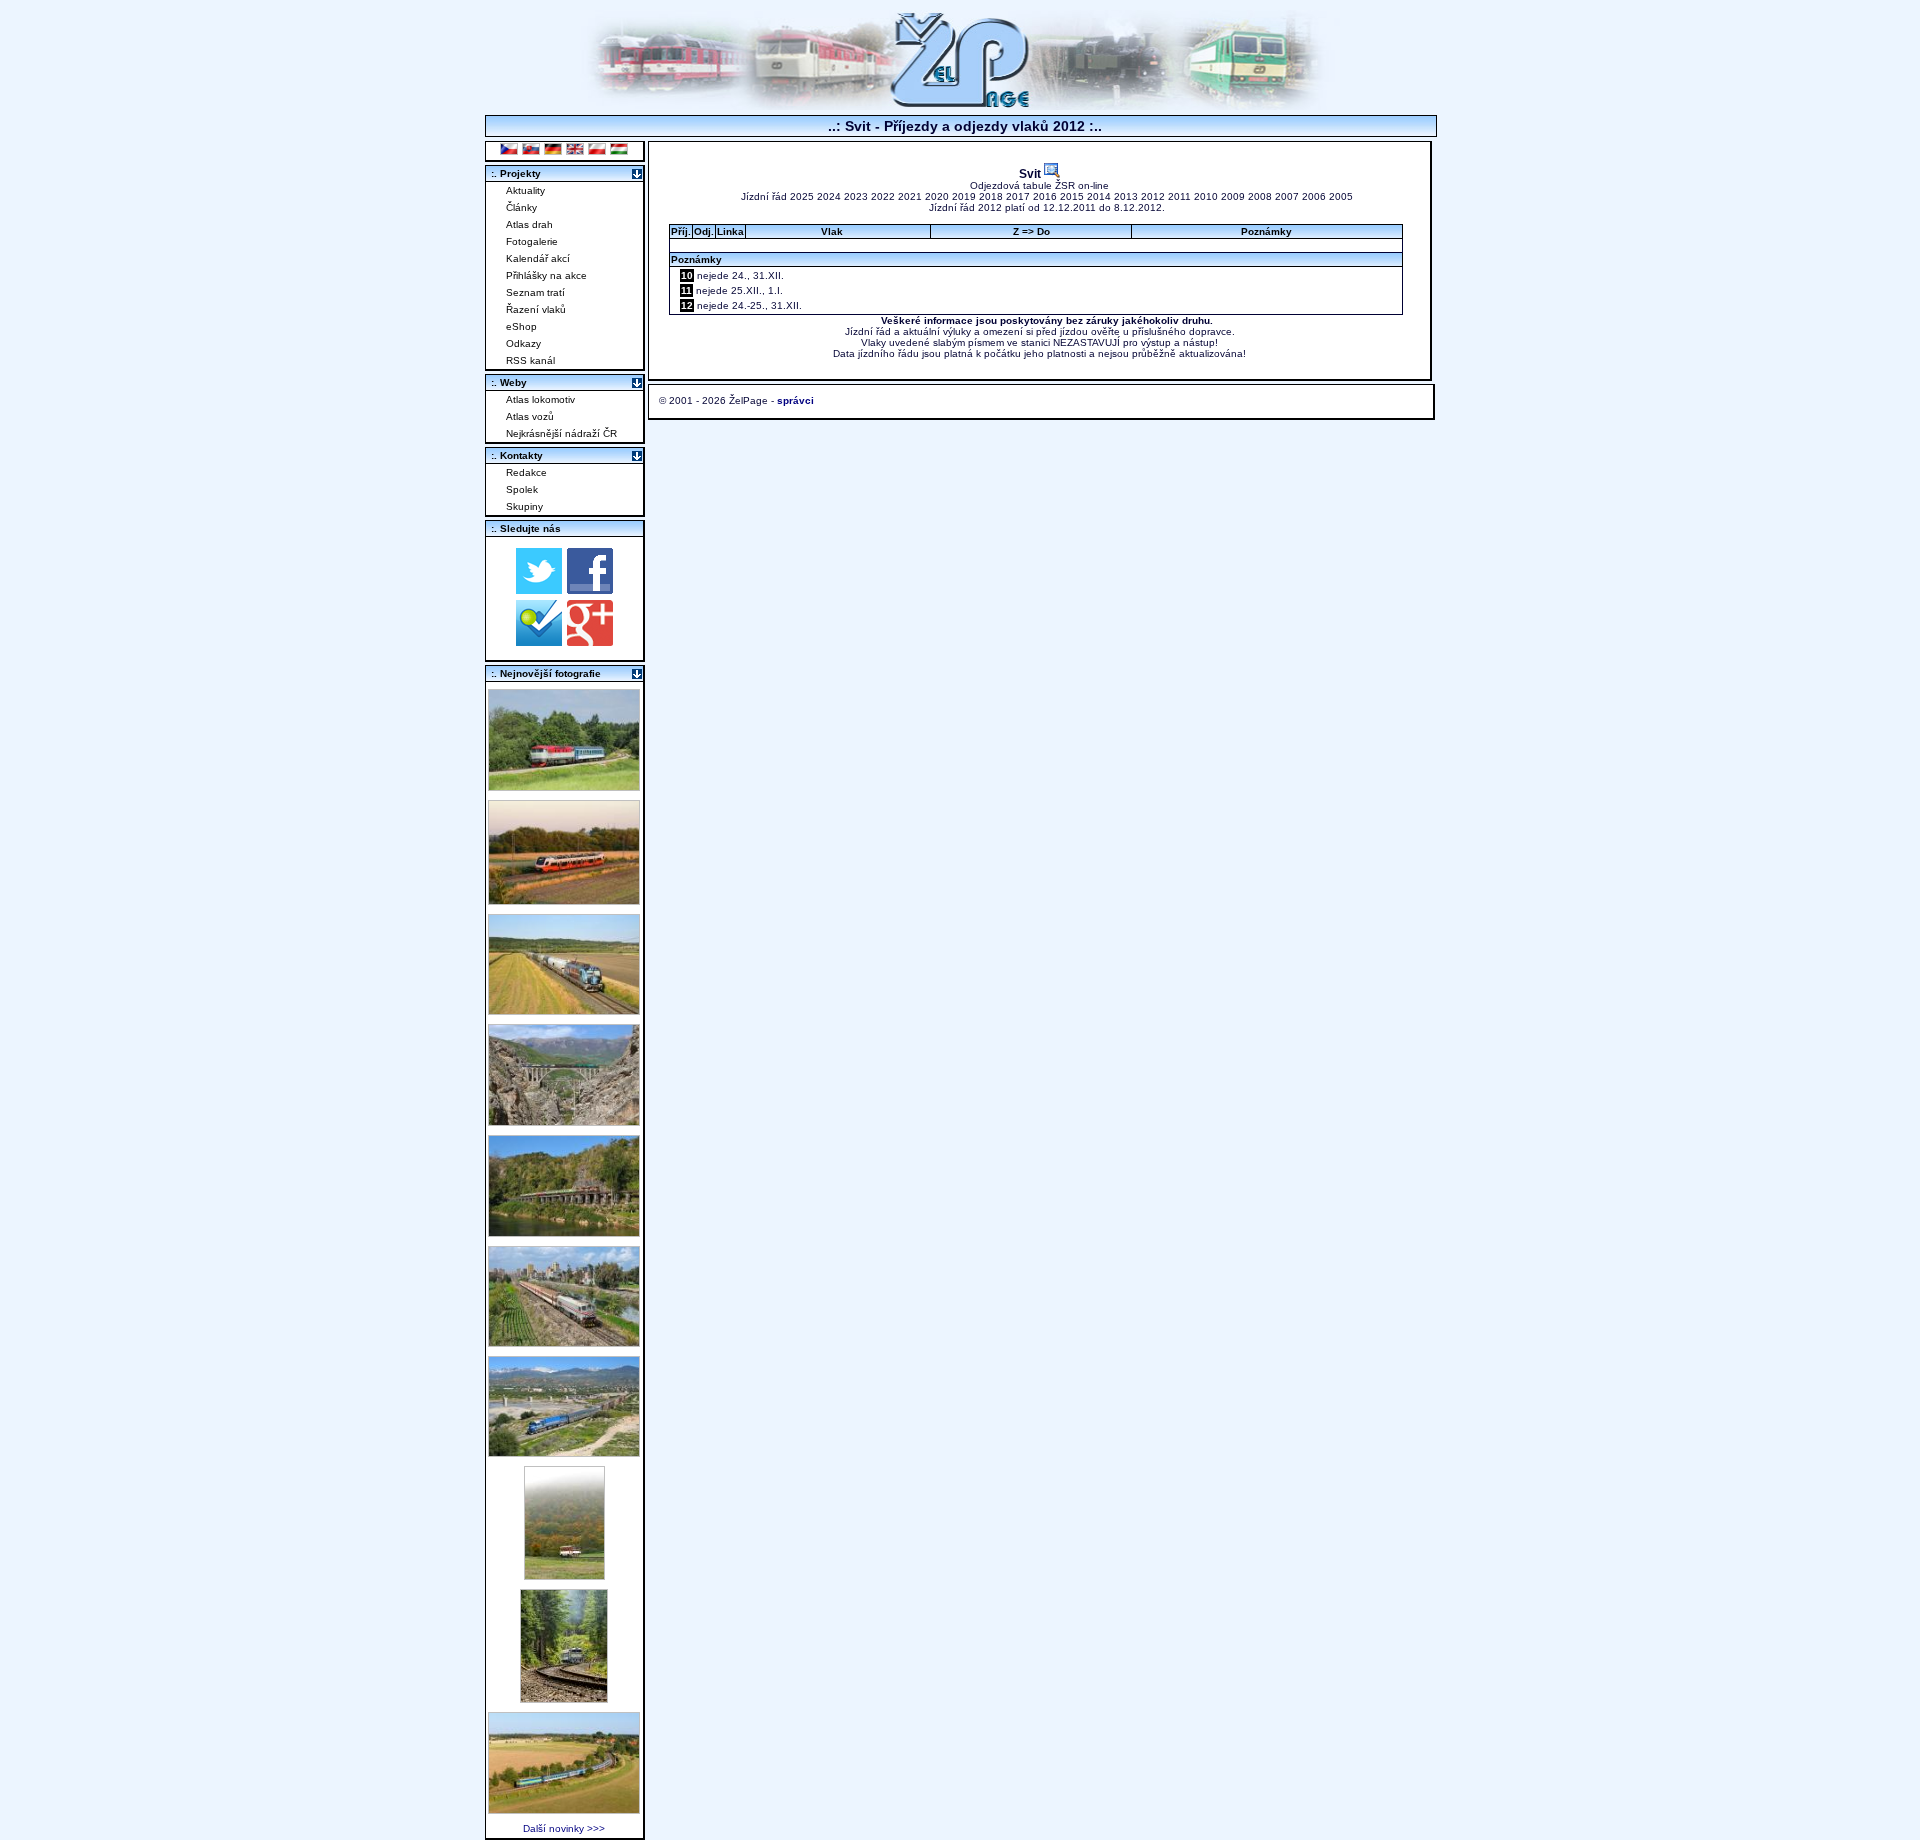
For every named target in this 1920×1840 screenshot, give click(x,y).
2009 (1233, 196)
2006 (1314, 196)
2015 (1072, 196)
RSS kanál (530, 360)
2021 (910, 196)
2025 (802, 196)
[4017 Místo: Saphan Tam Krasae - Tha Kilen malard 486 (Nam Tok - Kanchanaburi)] (564, 1231)
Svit (1031, 173)
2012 (1153, 196)
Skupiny (524, 506)
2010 (1206, 196)
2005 (1341, 196)
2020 (937, 196)
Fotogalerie (532, 241)
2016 (1045, 196)
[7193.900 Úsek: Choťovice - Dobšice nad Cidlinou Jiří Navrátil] (564, 1009)
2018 (991, 196)
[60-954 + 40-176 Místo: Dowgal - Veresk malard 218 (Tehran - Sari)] (564, 1120)
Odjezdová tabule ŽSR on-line (1039, 185)
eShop (521, 326)
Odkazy (523, 343)
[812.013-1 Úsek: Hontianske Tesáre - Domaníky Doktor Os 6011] (564, 1574)
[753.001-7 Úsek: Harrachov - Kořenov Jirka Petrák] (564, 1697)
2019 (964, 196)
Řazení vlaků (536, 309)
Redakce (526, 472)
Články (521, 207)
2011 (1179, 196)
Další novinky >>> (564, 1828)
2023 (856, 196)
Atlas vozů (530, 416)
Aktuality (525, 190)
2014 (1099, 196)
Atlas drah (529, 224)
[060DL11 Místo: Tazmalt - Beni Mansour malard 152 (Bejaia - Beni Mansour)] (564, 1451)
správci (795, 400)
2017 (1018, 196)
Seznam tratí (535, 292)
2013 (1126, 196)
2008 (1260, 196)
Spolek (522, 489)
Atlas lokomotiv (540, 399)
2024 (829, 196)
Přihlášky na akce (546, 275)
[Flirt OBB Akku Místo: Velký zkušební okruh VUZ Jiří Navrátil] (564, 899)
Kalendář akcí (538, 258)
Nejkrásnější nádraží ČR (561, 433)
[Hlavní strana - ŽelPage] (960, 104)
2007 (1287, 196)
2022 (883, 196)
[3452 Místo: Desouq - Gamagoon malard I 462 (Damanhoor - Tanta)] (564, 1341)
